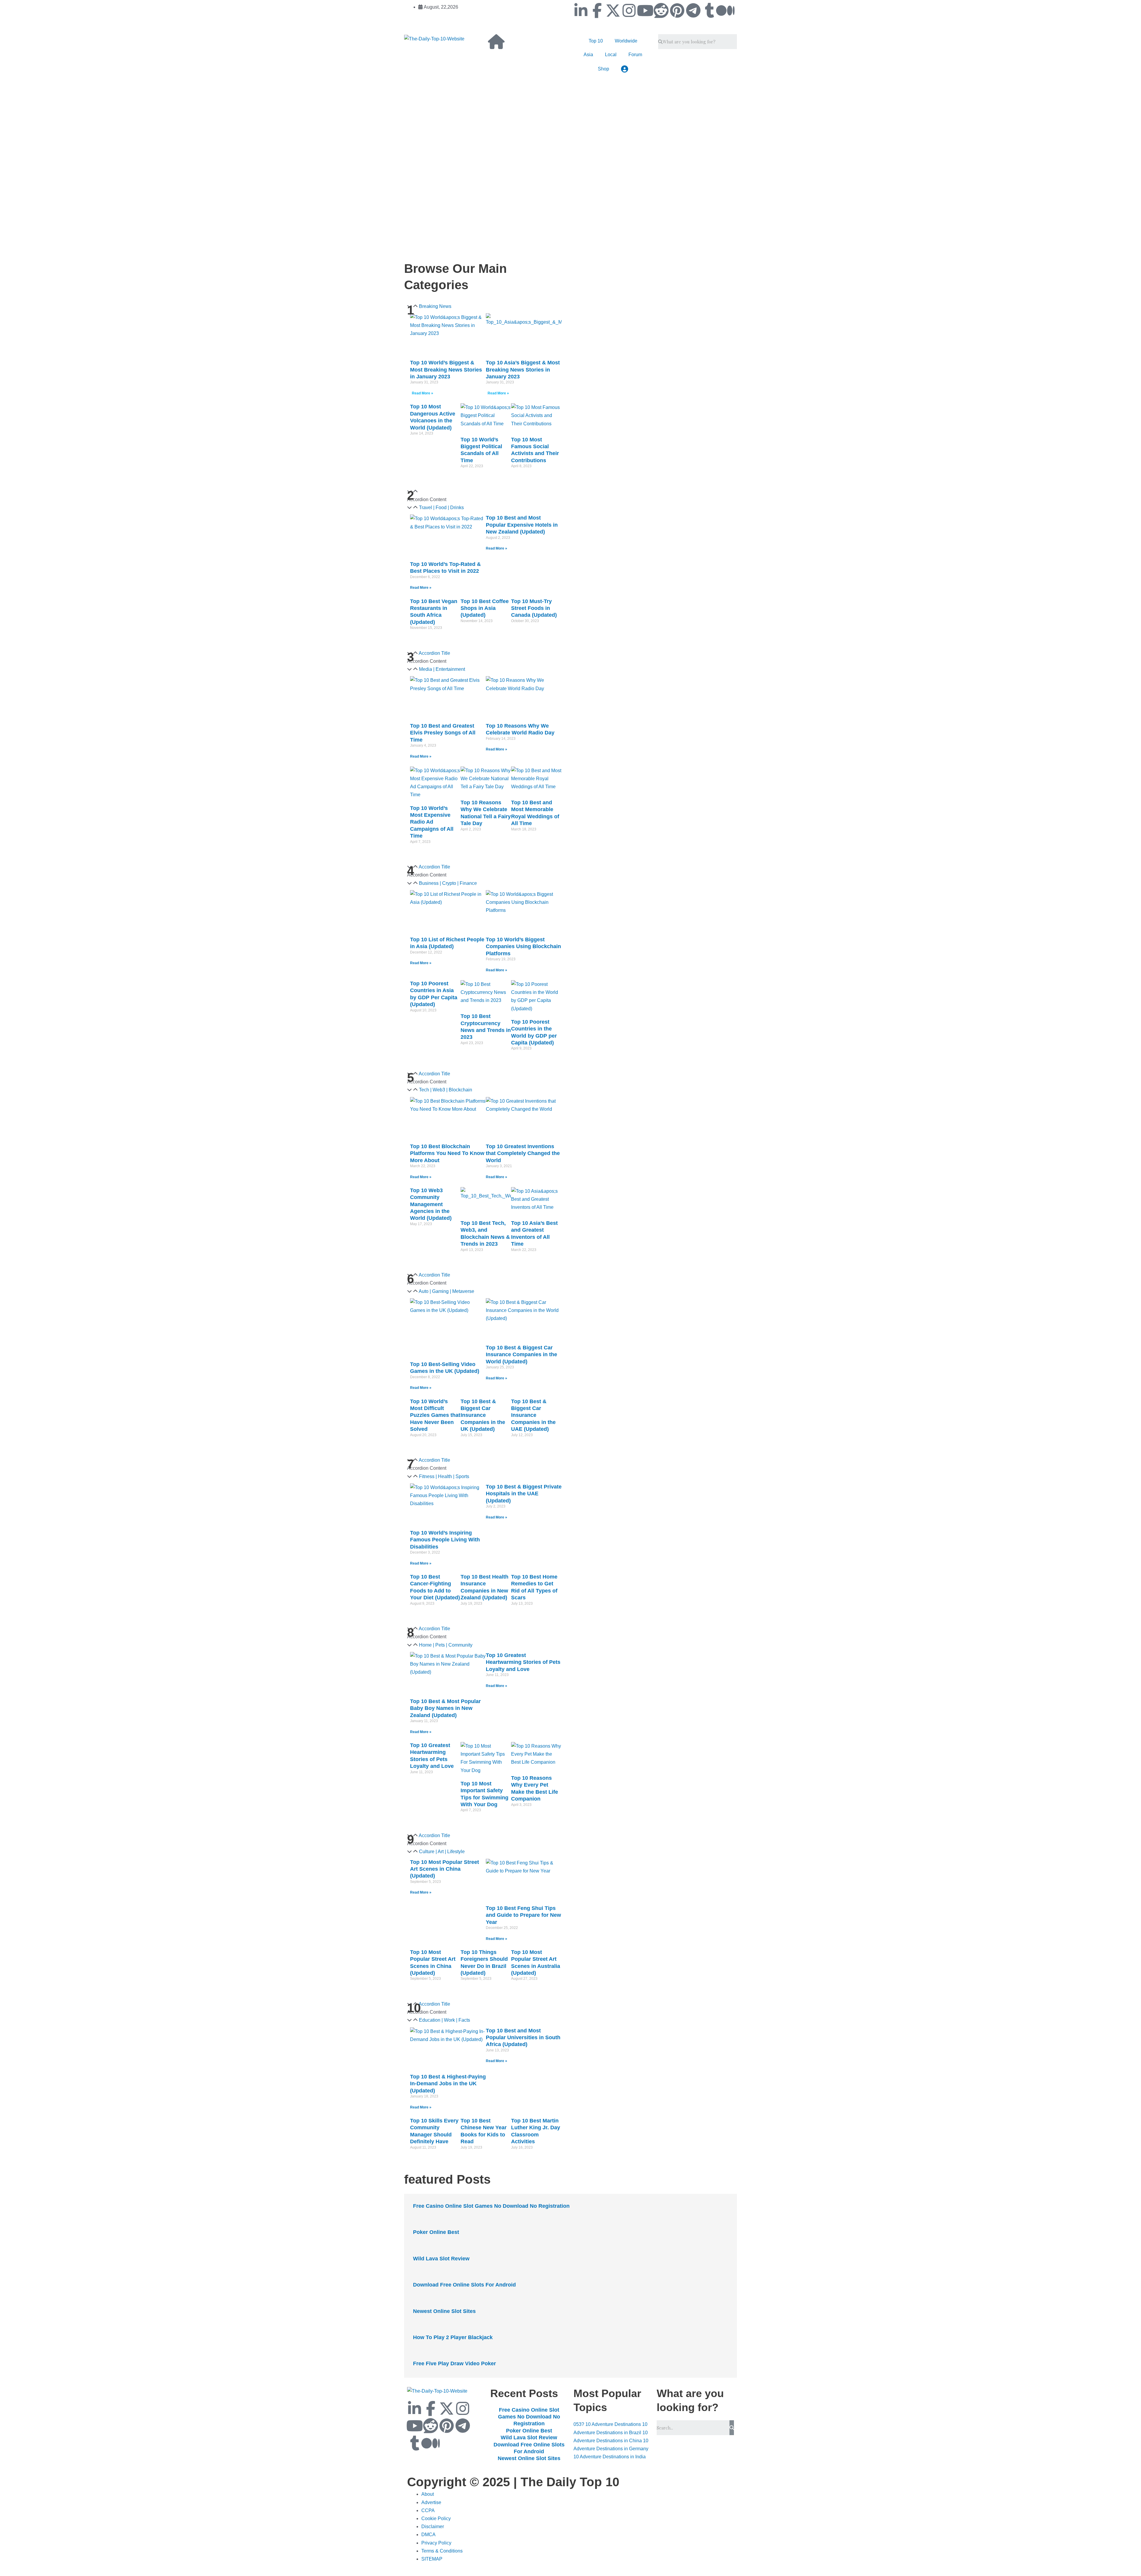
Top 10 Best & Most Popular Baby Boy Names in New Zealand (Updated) (445, 1708)
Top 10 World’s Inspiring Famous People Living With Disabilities (445, 1540)
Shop (603, 69)
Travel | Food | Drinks (441, 508)
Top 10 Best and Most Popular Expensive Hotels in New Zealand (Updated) (522, 525)
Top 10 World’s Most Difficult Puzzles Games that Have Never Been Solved (435, 1415)
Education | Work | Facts (445, 2020)
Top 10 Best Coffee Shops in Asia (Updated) (485, 608)
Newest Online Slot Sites (444, 2311)
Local (611, 55)
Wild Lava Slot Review (441, 2259)
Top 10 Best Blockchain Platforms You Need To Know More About (447, 1153)
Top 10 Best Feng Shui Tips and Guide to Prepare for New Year (523, 1915)
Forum (635, 55)
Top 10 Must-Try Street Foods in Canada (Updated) (534, 608)
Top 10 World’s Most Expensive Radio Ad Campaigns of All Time (432, 822)
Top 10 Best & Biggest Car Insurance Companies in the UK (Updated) (483, 1415)
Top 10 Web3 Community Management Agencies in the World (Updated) (431, 1204)
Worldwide (626, 41)
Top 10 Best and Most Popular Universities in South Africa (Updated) (523, 2038)
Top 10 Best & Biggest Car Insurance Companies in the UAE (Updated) (533, 1415)
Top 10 (596, 41)
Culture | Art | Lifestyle (442, 1852)
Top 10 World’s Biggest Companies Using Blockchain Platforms (523, 946)
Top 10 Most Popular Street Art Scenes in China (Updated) (445, 1869)
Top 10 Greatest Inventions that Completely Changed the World (523, 1153)
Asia (588, 55)
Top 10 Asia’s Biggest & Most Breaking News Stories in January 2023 (523, 370)
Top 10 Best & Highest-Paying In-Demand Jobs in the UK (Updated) (448, 2084)
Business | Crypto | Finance (448, 883)
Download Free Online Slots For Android (464, 2285)
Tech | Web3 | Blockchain (446, 1090)
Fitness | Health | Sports (444, 1476)
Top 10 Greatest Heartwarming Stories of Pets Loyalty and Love (523, 1662)
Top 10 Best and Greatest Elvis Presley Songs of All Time (443, 733)
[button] (486, 508)
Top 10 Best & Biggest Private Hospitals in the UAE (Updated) (524, 1494)
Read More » (423, 393)
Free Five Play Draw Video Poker (454, 2363)
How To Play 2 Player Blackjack (453, 2337)
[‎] (514, 124)
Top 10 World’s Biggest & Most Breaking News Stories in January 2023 (446, 370)
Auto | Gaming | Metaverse (446, 1291)
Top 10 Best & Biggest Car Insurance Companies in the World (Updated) (521, 1355)
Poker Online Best (436, 2232)
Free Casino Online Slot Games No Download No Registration (491, 2206)
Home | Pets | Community (446, 1645)
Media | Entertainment (442, 669)
